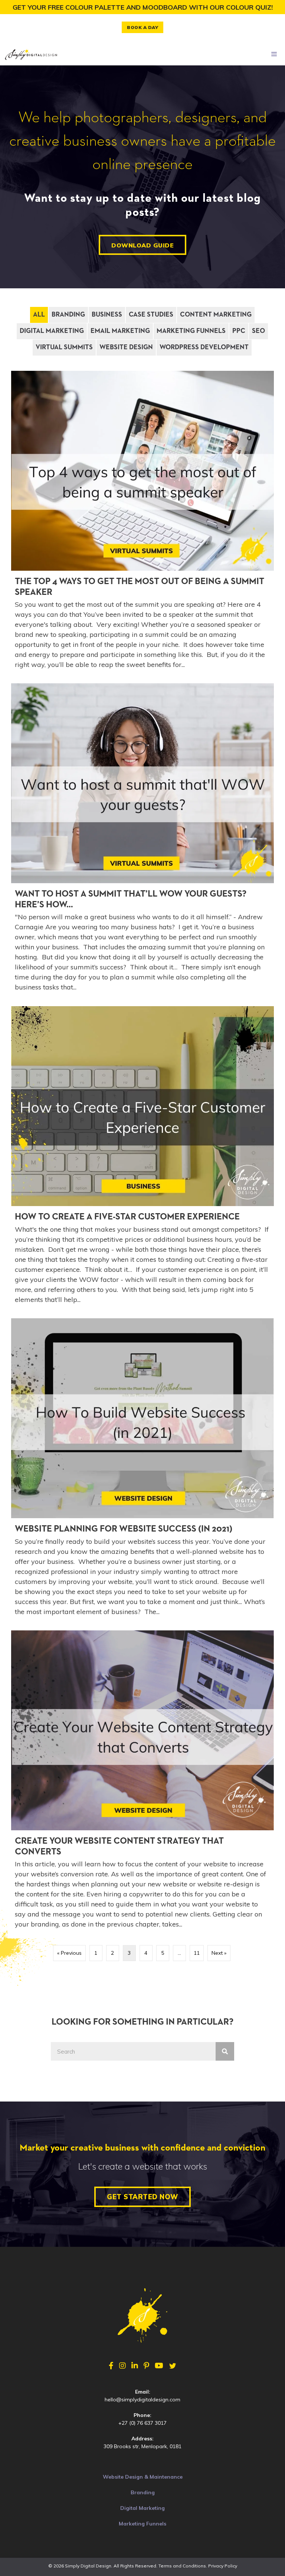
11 (197, 1953)
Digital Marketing (52, 331)
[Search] (225, 2051)
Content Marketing (216, 315)
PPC (239, 331)
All (39, 315)
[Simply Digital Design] (31, 54)
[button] (142, 27)
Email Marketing (120, 331)
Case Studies (151, 315)
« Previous (69, 1953)
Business (107, 315)
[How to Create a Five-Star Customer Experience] (142, 1158)
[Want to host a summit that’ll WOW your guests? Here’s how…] (142, 841)
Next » (219, 1953)
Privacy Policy (223, 2566)
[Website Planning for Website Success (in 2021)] (142, 1470)
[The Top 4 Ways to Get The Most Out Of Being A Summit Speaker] (142, 523)
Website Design (126, 347)
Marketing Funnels (191, 331)
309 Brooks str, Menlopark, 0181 (142, 2446)
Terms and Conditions (182, 2566)
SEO (258, 331)
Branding (68, 315)
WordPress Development (204, 347)
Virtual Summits (64, 347)
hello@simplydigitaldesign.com (142, 2400)
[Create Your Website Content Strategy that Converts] (142, 1783)
